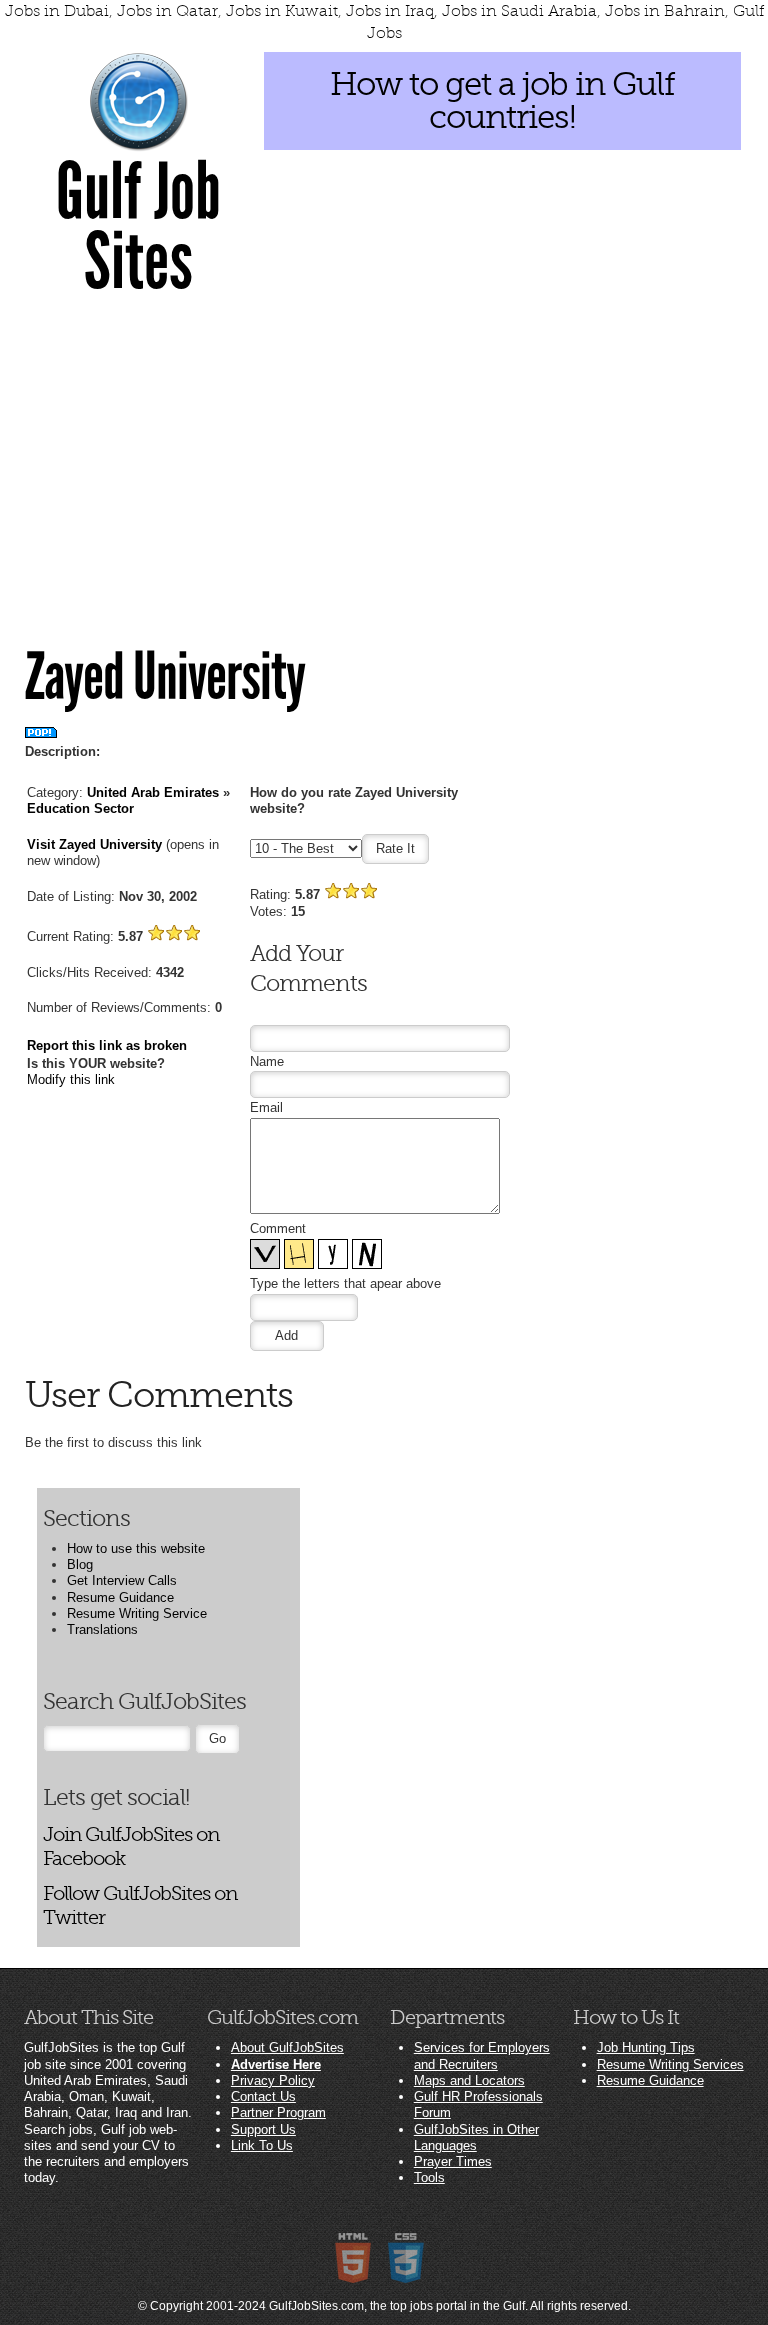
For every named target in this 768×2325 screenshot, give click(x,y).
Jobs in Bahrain (665, 11)
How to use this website (136, 1548)
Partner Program (278, 2112)
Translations (102, 1629)
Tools (429, 2177)
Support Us (263, 2129)
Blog (80, 1564)
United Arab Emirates (153, 792)
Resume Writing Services (670, 2064)
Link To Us (262, 2145)
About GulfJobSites (287, 2047)
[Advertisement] (384, 455)
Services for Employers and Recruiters (482, 2055)
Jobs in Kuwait (282, 11)
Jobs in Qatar (167, 11)
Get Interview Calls (122, 1580)
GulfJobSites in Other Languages (476, 2137)
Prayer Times (453, 2161)
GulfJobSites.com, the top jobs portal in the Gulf (397, 2306)
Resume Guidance (120, 1597)
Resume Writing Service (137, 1613)
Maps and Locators (469, 2080)
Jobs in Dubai (57, 11)
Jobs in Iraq (390, 11)
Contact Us (263, 2096)
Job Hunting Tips (646, 2047)
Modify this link (71, 1079)
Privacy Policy (273, 2080)
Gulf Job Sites (138, 227)
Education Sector (80, 808)
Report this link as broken (107, 1045)
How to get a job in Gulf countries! (502, 100)
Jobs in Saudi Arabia (519, 11)
